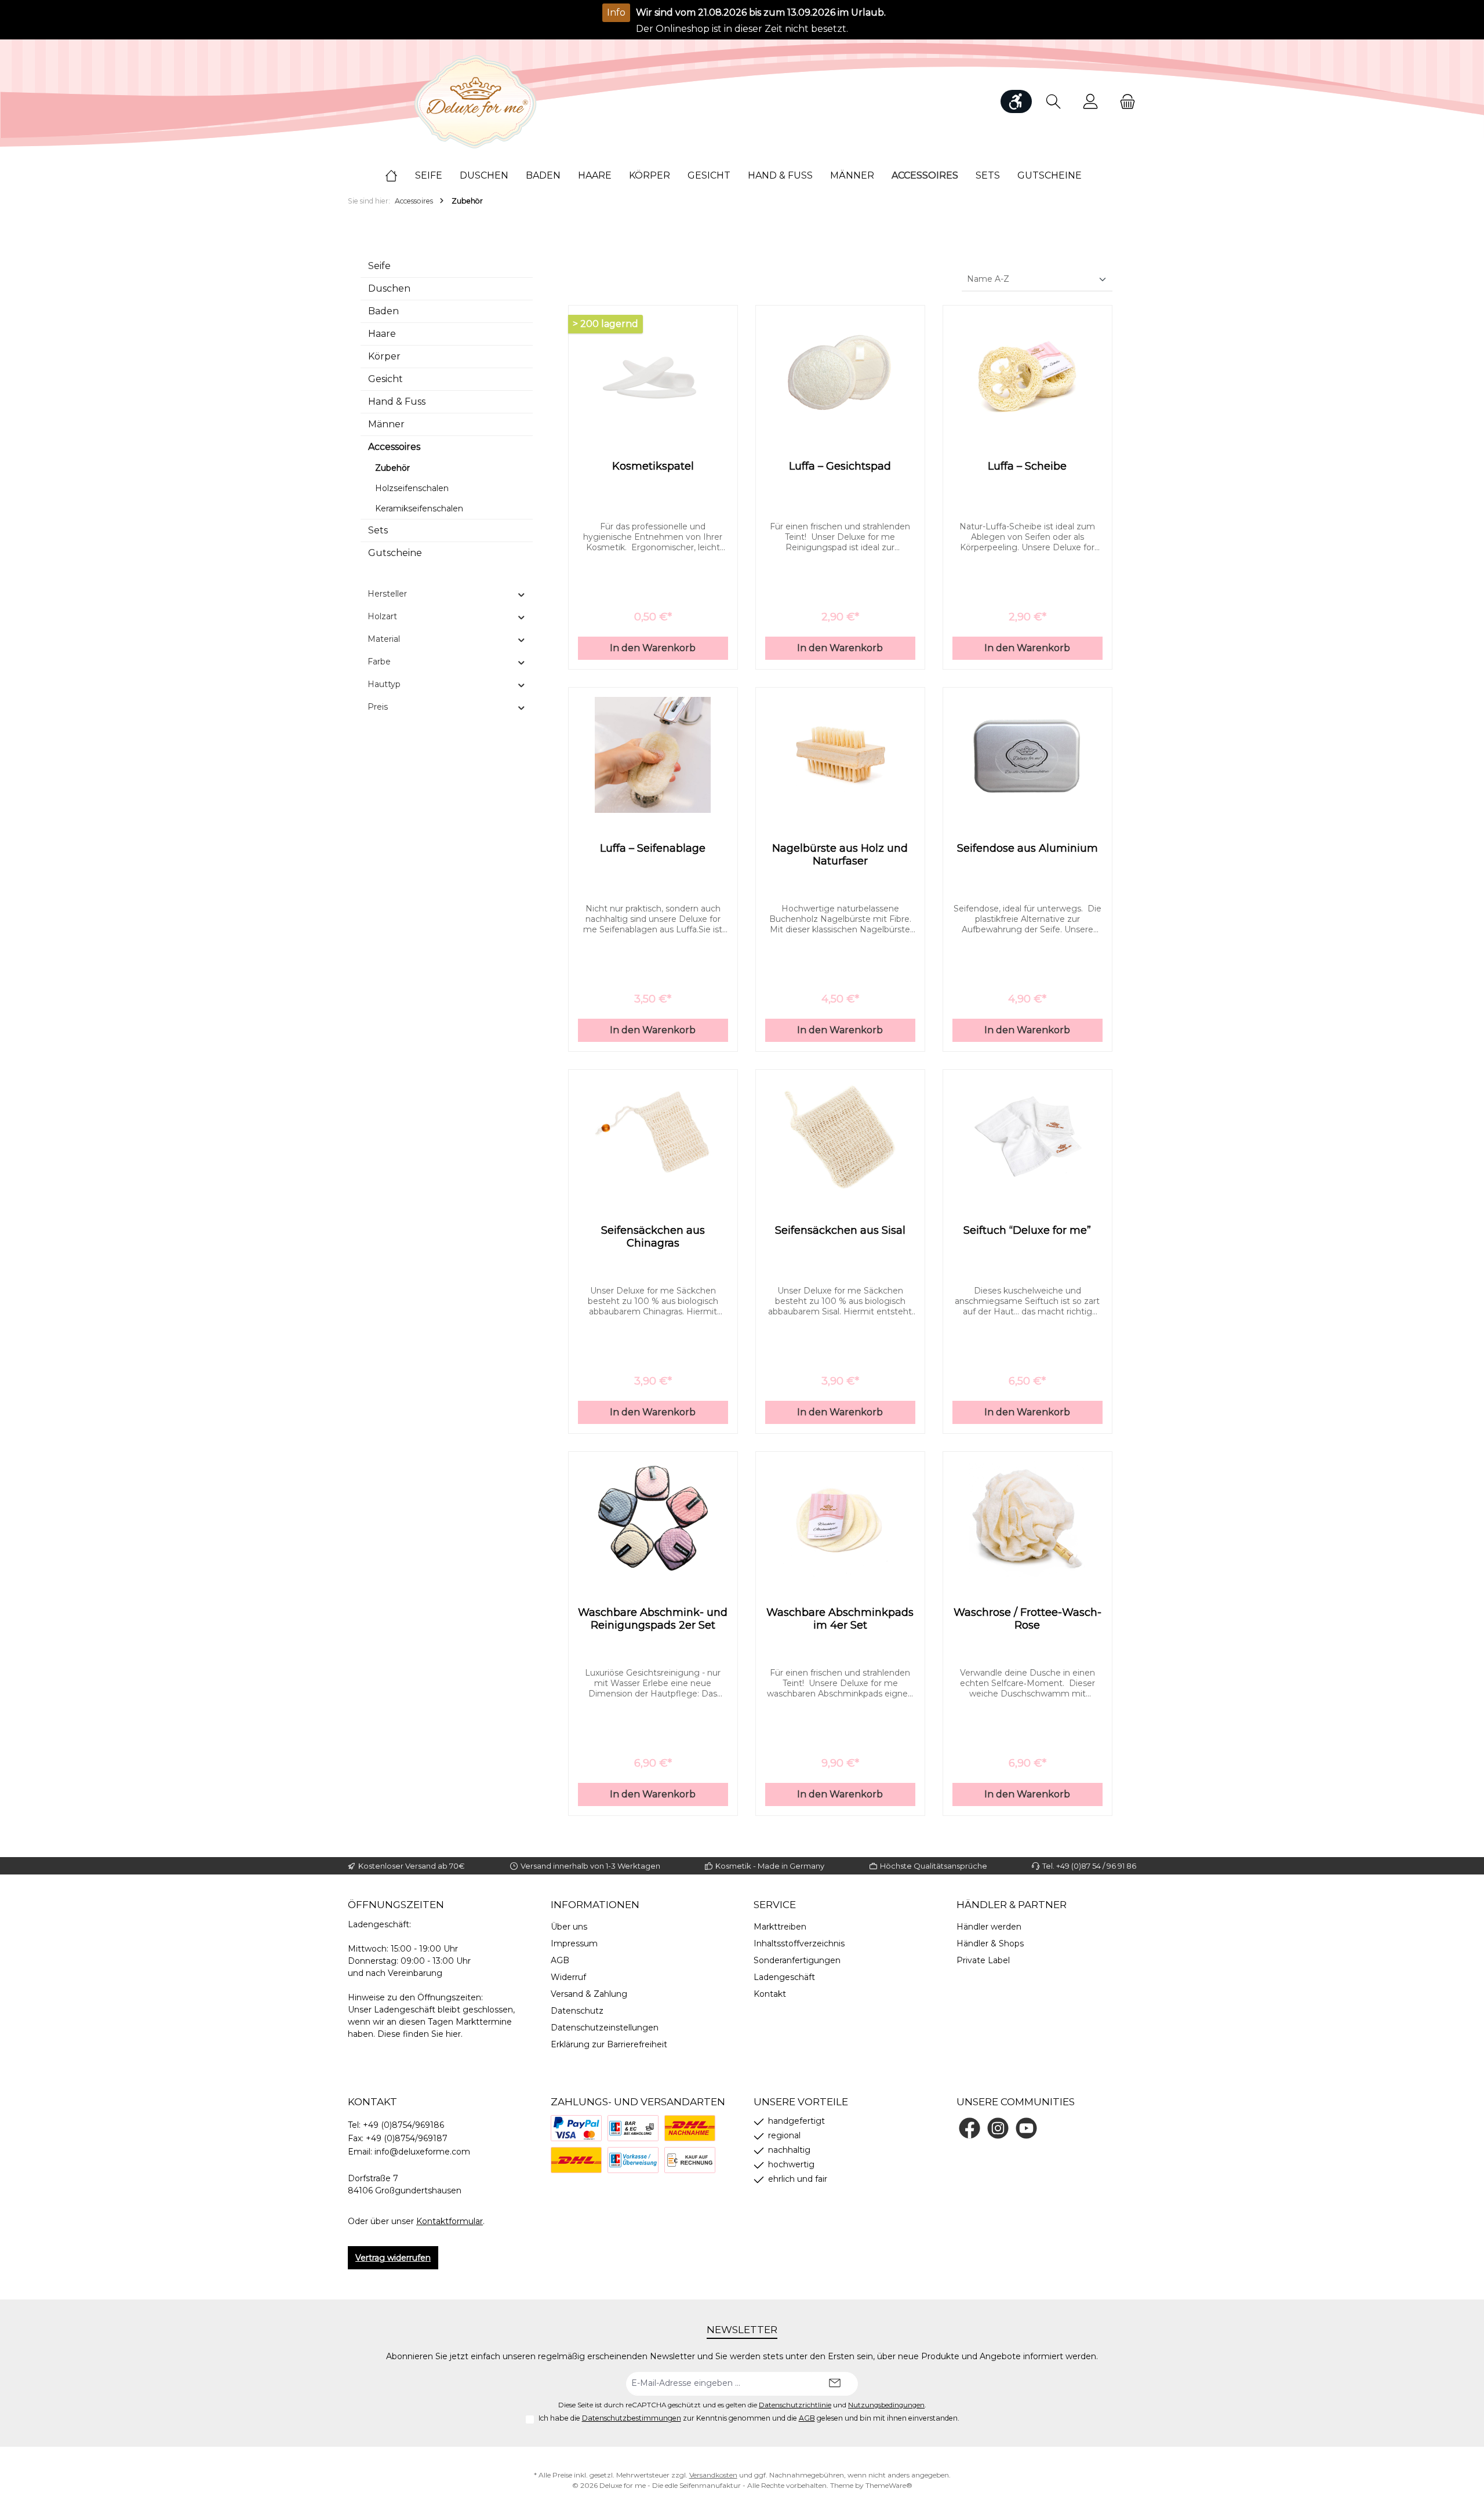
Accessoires (394, 447)
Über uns (569, 1927)
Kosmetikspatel (653, 466)
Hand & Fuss (397, 402)
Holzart (382, 616)
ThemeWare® (889, 2485)
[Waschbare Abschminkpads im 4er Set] (840, 1519)
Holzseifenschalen (412, 488)
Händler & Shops (990, 1943)
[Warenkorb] (1124, 102)
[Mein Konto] (1090, 102)
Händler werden (989, 1927)
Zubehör (392, 468)
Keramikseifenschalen (419, 508)
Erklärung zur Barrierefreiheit (609, 2044)
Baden (383, 311)
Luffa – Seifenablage (653, 848)
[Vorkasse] (633, 2160)
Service (775, 1905)
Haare (382, 334)
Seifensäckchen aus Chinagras (653, 1237)
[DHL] (576, 2160)
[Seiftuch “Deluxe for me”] (1027, 1137)
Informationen (595, 1905)
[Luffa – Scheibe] (1027, 373)
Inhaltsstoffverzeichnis (799, 1943)
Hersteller (387, 594)
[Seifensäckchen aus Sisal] (840, 1137)
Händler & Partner (1012, 1905)
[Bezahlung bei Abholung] (633, 2128)
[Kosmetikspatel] (653, 373)
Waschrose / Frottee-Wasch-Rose (1027, 1619)
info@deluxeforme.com (422, 2152)
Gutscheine (395, 553)
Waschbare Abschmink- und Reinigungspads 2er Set (653, 1619)
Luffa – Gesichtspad (840, 466)
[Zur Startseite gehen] (475, 102)
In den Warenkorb (653, 648)
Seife (379, 266)
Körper (384, 356)
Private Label (983, 1960)
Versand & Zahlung (589, 1994)
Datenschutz (577, 2011)
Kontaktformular (450, 2221)
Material (384, 639)
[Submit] (835, 2384)
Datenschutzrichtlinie (795, 2405)
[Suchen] (1053, 102)
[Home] (400, 176)
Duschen (389, 288)
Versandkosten (713, 2475)
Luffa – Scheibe (1027, 466)
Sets (378, 530)
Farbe (379, 662)
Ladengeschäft (784, 1977)
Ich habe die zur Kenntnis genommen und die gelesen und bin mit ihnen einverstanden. (749, 2418)
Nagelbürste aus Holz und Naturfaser (840, 855)
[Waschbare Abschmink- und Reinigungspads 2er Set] (653, 1519)
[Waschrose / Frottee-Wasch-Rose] (1027, 1519)
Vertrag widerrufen (393, 2258)
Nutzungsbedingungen (886, 2405)
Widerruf (568, 1977)
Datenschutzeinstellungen (605, 2028)
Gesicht (385, 379)
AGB (560, 1960)
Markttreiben (780, 1927)
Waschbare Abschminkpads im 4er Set (840, 1619)
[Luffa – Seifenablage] (653, 755)
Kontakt (770, 1994)
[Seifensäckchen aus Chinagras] (653, 1137)
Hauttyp (384, 684)
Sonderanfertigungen (797, 1960)
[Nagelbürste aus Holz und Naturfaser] (840, 755)
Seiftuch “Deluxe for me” (1027, 1230)
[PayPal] (576, 2128)
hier (453, 2034)
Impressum (574, 1943)
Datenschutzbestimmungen (632, 2418)
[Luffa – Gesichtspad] (840, 373)
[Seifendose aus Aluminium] (1027, 755)
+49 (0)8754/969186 (403, 2125)
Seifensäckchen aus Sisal (840, 1230)
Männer (386, 424)
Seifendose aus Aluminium (1027, 848)
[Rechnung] (690, 2160)
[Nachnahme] (690, 2128)
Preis (378, 707)
